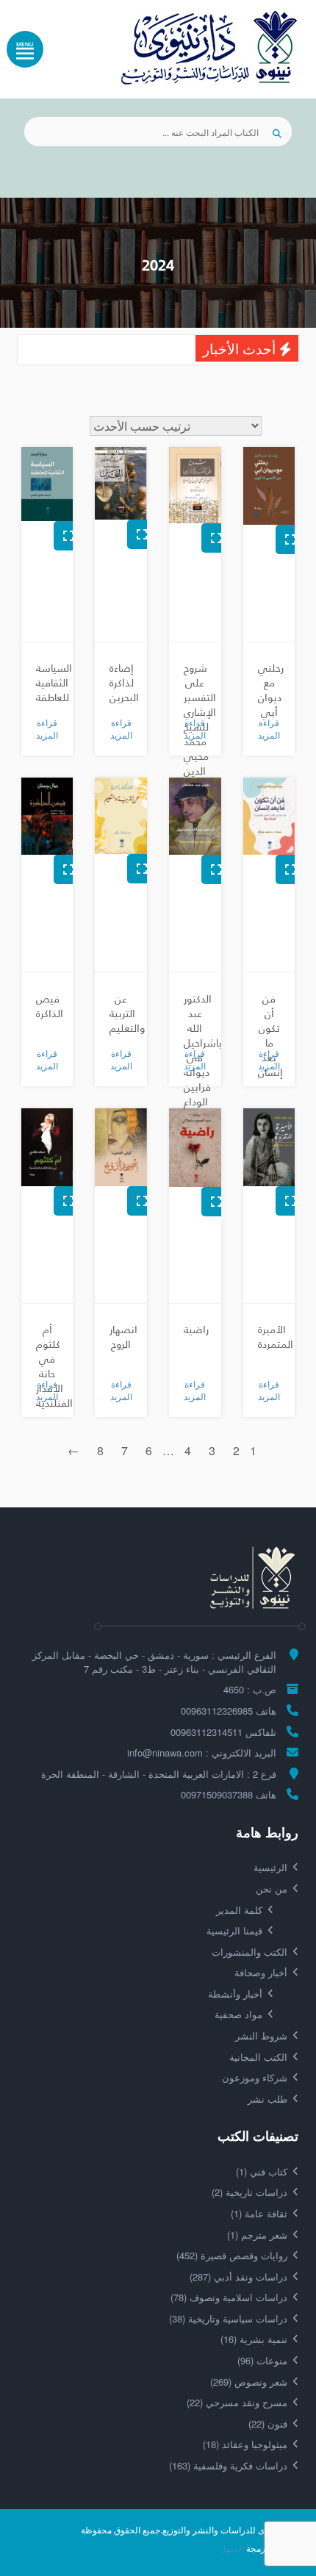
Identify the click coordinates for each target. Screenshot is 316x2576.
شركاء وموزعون (255, 2077)
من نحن (272, 1888)
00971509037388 (217, 1794)
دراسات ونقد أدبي (238, 2277)
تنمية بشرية (254, 2339)
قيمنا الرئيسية (234, 1930)
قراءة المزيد (269, 728)
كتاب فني (262, 2171)
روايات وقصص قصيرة (232, 2255)
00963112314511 (207, 1732)
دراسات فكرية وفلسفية (228, 2465)
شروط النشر (261, 2035)
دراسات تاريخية (249, 2192)
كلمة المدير (239, 1910)
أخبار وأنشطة (235, 1994)
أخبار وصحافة (261, 1972)
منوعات (262, 2360)
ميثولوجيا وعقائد (245, 2444)
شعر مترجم (257, 2235)
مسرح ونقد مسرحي (237, 2402)
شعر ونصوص (249, 2382)
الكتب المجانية (258, 2057)
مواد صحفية (238, 2014)
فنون (268, 2423)
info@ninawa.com (165, 1752)
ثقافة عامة (259, 2213)
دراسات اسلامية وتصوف (229, 2297)
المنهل (232, 2548)
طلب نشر (267, 2099)
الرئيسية (270, 1867)
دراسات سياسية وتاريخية (228, 2318)
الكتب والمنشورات (249, 1952)
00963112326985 (217, 1711)
